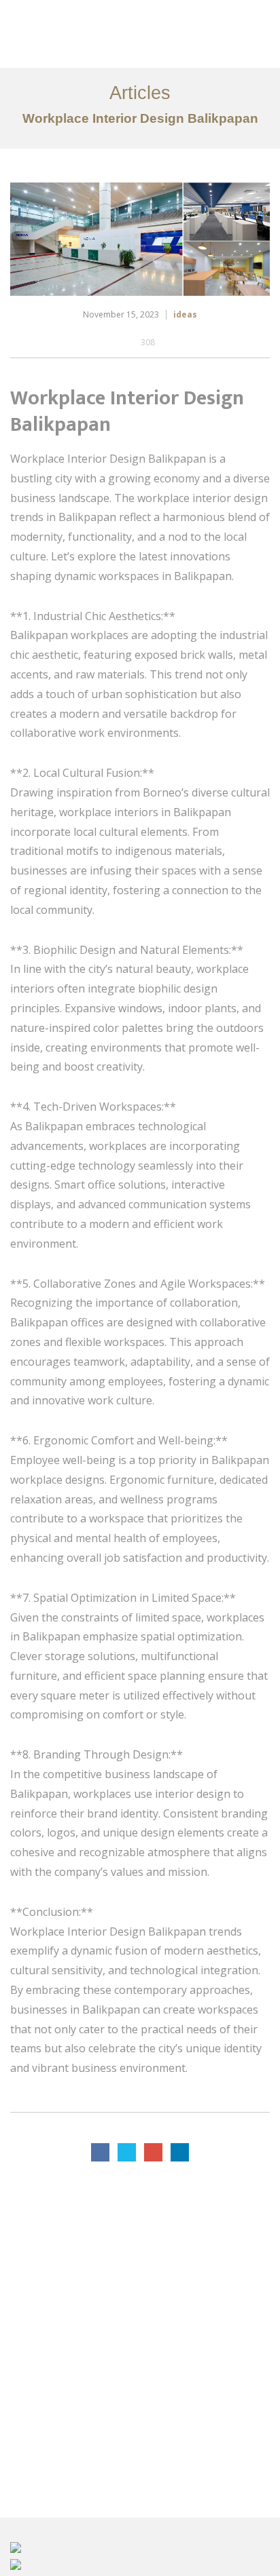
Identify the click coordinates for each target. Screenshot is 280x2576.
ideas (185, 314)
